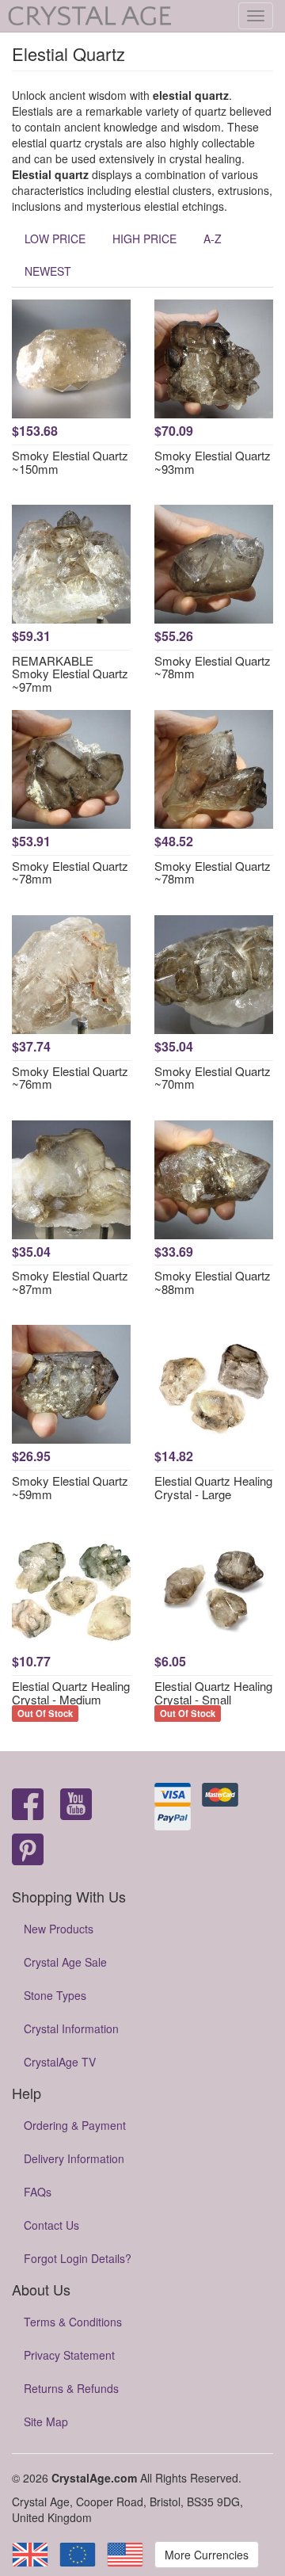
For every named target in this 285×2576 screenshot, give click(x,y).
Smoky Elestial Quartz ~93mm (213, 462)
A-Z (213, 239)
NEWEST (48, 271)
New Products (59, 1929)
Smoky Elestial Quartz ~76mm (70, 1078)
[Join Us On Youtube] (76, 1805)
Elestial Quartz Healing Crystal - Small (213, 1693)
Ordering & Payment (75, 2125)
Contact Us (51, 2225)
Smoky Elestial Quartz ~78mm (213, 667)
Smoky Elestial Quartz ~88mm (213, 1282)
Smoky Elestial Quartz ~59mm (70, 1487)
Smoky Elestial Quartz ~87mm (70, 1282)
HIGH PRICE (144, 239)
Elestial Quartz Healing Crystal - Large (213, 1487)
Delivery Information (74, 2158)
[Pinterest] (28, 1851)
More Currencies (207, 2555)
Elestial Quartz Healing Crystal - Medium (71, 1693)
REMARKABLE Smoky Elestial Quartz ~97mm (70, 674)
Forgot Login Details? (78, 2258)
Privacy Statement (69, 2355)
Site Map (46, 2421)
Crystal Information (71, 2028)
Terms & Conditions (73, 2322)
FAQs (38, 2192)
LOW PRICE (55, 239)
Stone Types (55, 1995)
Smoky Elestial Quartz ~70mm (213, 1078)
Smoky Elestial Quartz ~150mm (70, 462)
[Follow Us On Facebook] (28, 1805)
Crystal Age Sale (65, 1962)
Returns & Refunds (71, 2388)
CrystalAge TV (60, 2062)
